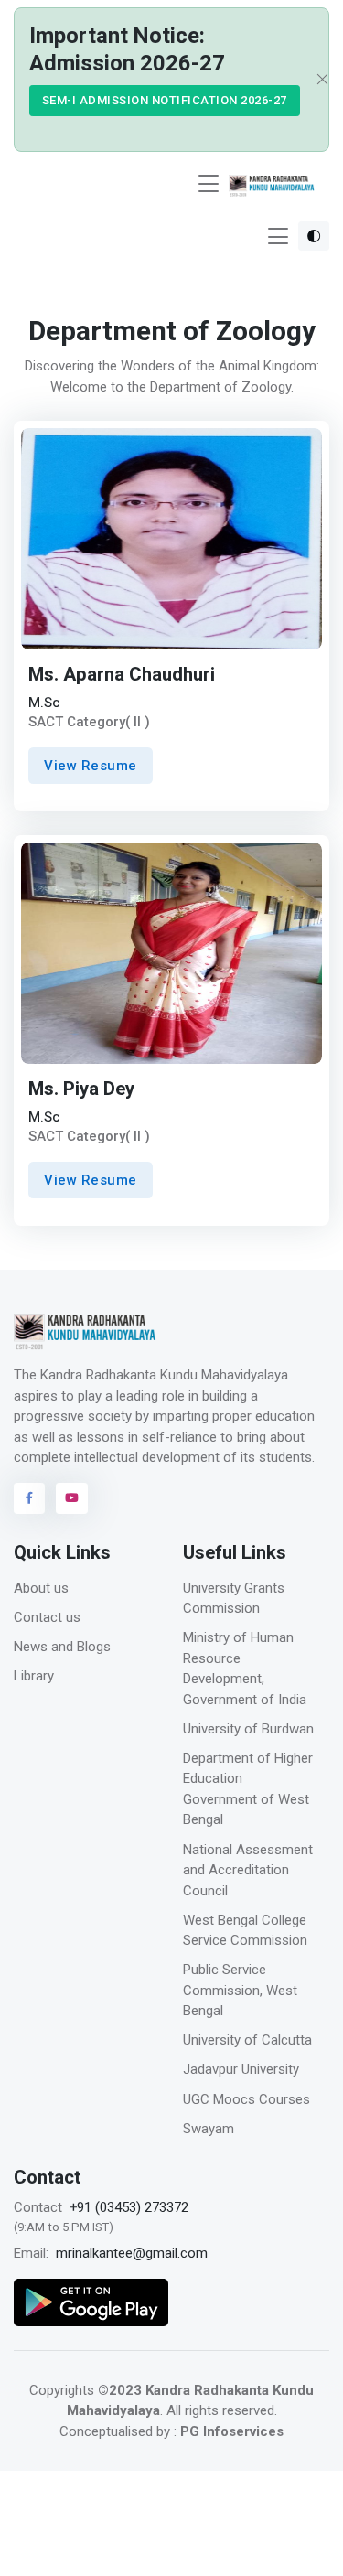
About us (41, 1588)
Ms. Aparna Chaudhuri (122, 675)
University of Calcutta (247, 2040)
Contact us (47, 1617)
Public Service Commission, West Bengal (240, 1990)
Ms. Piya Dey (81, 1089)
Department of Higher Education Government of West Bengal (248, 1789)
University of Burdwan (248, 1729)
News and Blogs (62, 1647)
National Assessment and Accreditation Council (248, 1870)
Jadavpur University (241, 2069)
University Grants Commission (234, 1599)
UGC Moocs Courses (247, 2099)
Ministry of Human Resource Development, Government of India (245, 1669)
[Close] (316, 80)
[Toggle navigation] (209, 183)
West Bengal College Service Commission (245, 1931)
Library (34, 1676)
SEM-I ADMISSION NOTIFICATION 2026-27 (165, 100)
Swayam (209, 2129)
